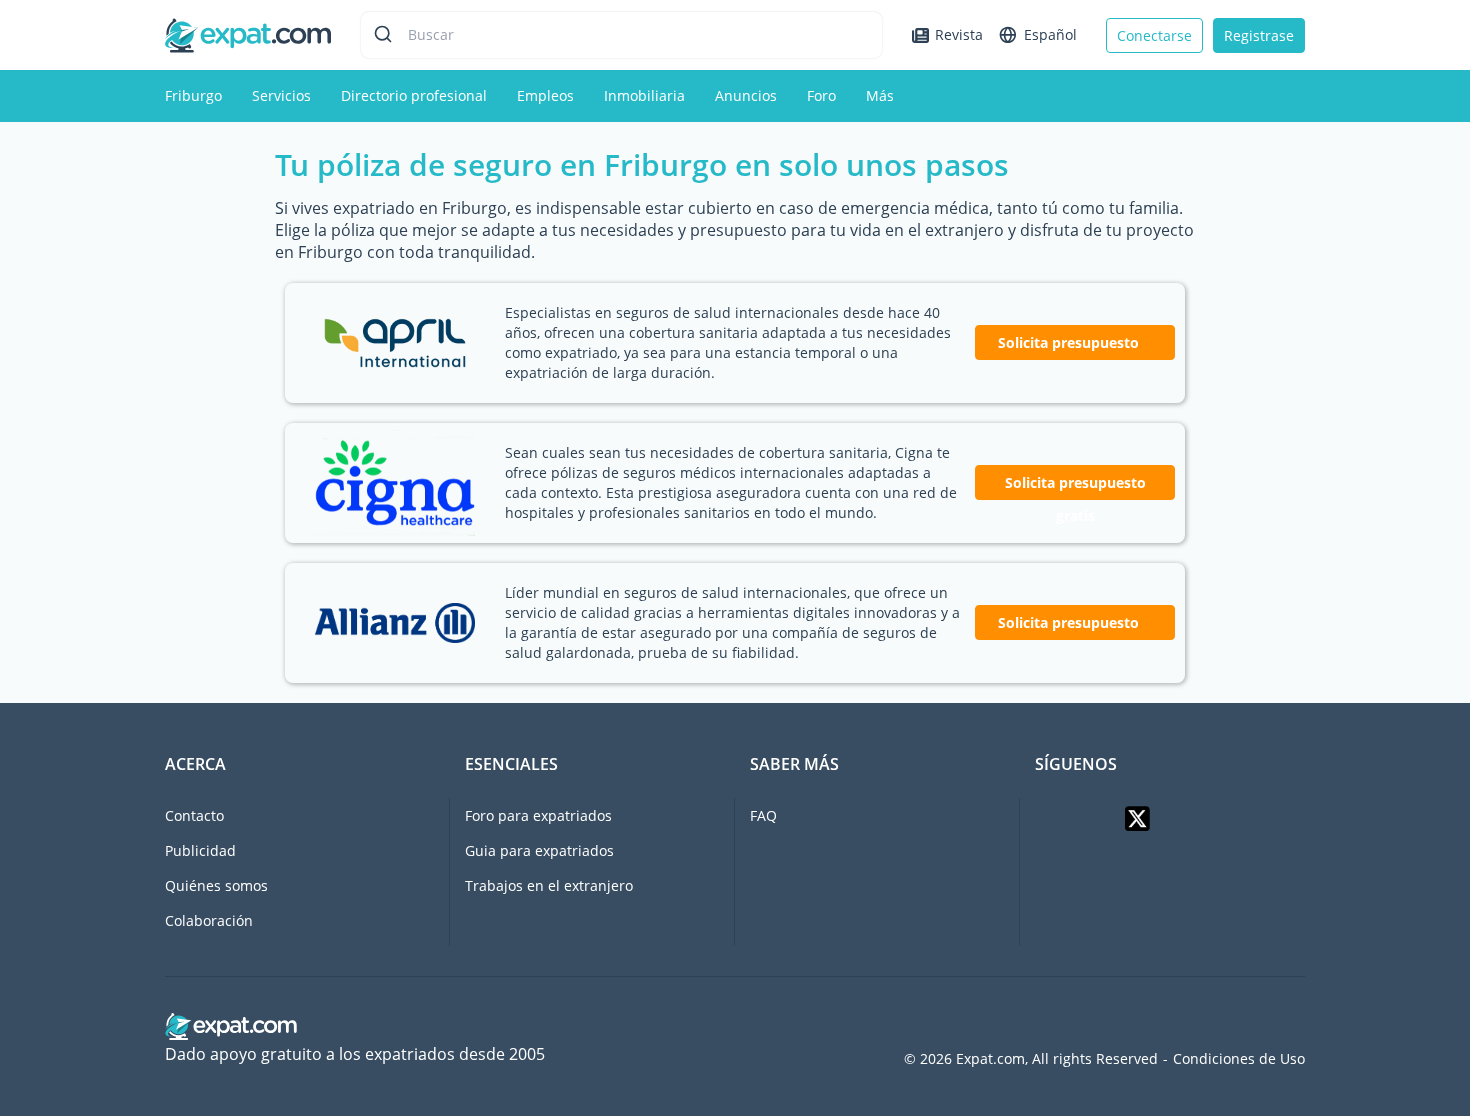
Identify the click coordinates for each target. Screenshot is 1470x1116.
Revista (959, 34)
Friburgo (193, 95)
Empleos (545, 95)
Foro (821, 95)
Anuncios (746, 95)
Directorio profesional (414, 95)
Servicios (281, 95)
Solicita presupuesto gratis (1075, 486)
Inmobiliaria (644, 95)
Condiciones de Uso (1239, 1059)
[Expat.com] (248, 33)
